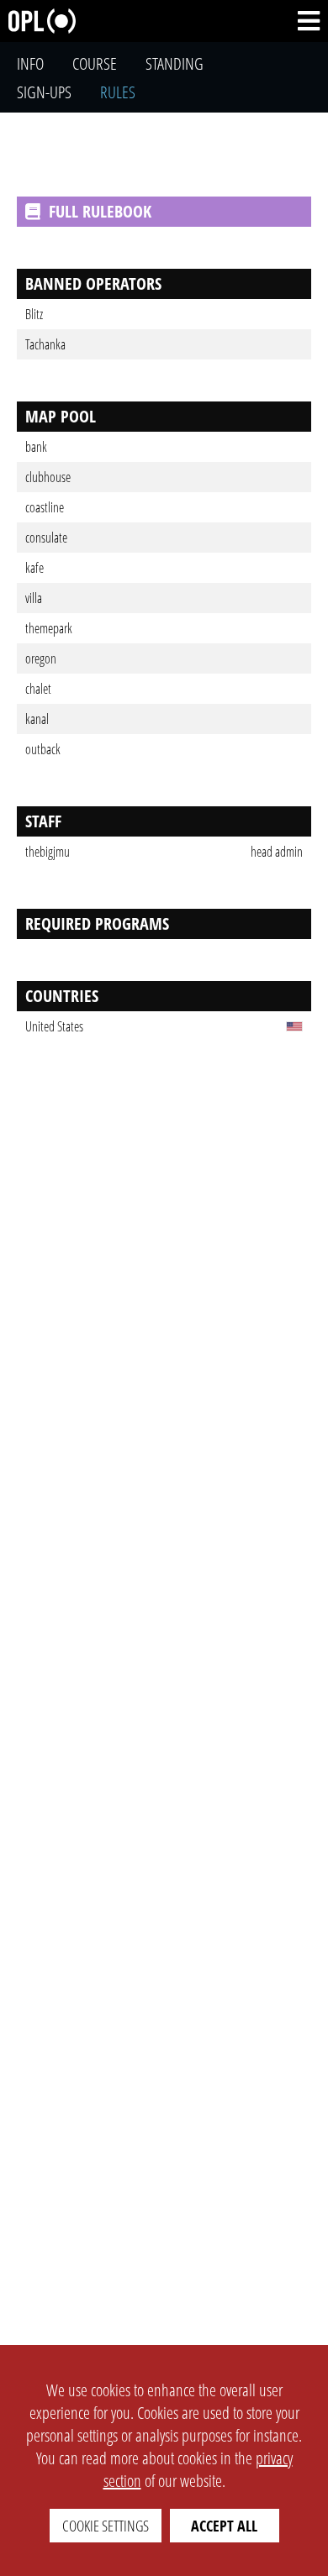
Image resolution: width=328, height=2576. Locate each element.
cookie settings (106, 2526)
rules (118, 92)
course (95, 63)
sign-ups (44, 92)
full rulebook (100, 211)
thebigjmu (48, 852)
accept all (224, 2526)
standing (175, 63)
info (30, 63)
